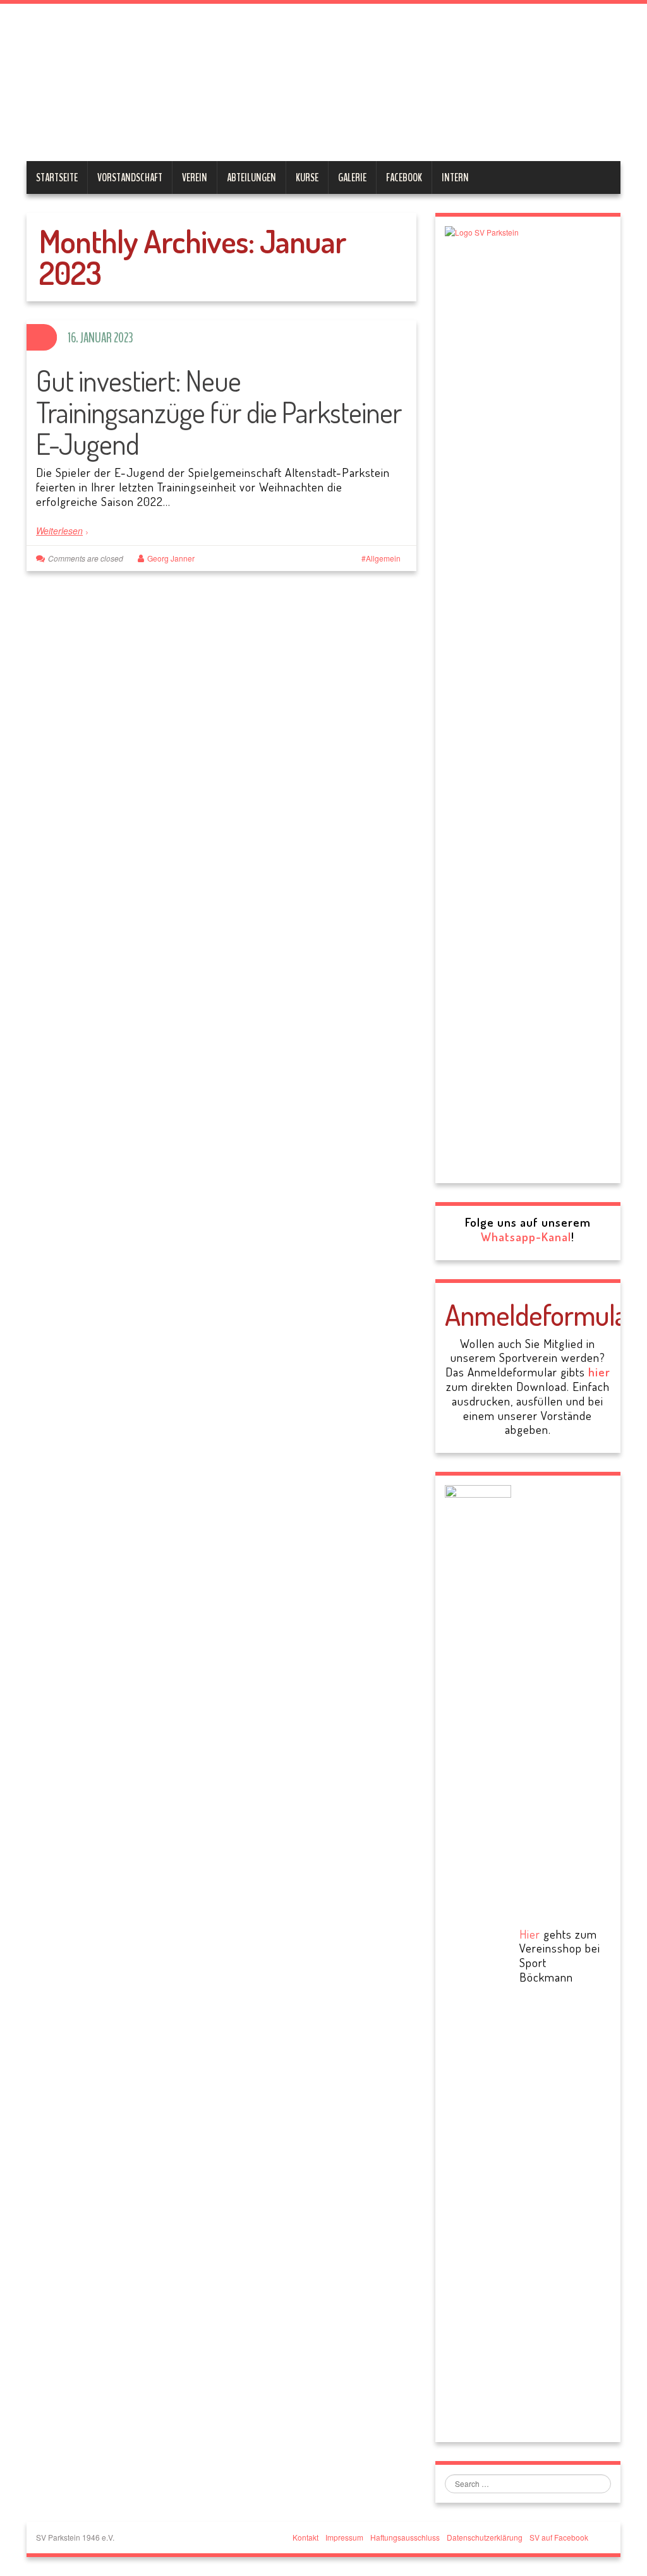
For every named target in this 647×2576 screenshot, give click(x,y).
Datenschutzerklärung (485, 2537)
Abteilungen (251, 178)
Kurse (307, 178)
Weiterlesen (59, 531)
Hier (530, 1934)
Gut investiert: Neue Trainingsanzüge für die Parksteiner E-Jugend (219, 412)
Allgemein (383, 558)
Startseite (57, 178)
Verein (195, 178)
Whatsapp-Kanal (526, 1237)
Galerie (352, 178)
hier (599, 1372)
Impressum (344, 2537)
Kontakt (305, 2537)
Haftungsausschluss (405, 2537)
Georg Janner (171, 558)
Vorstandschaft (130, 178)
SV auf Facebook (559, 2537)
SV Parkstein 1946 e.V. (262, 85)
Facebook (404, 178)
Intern (455, 178)
